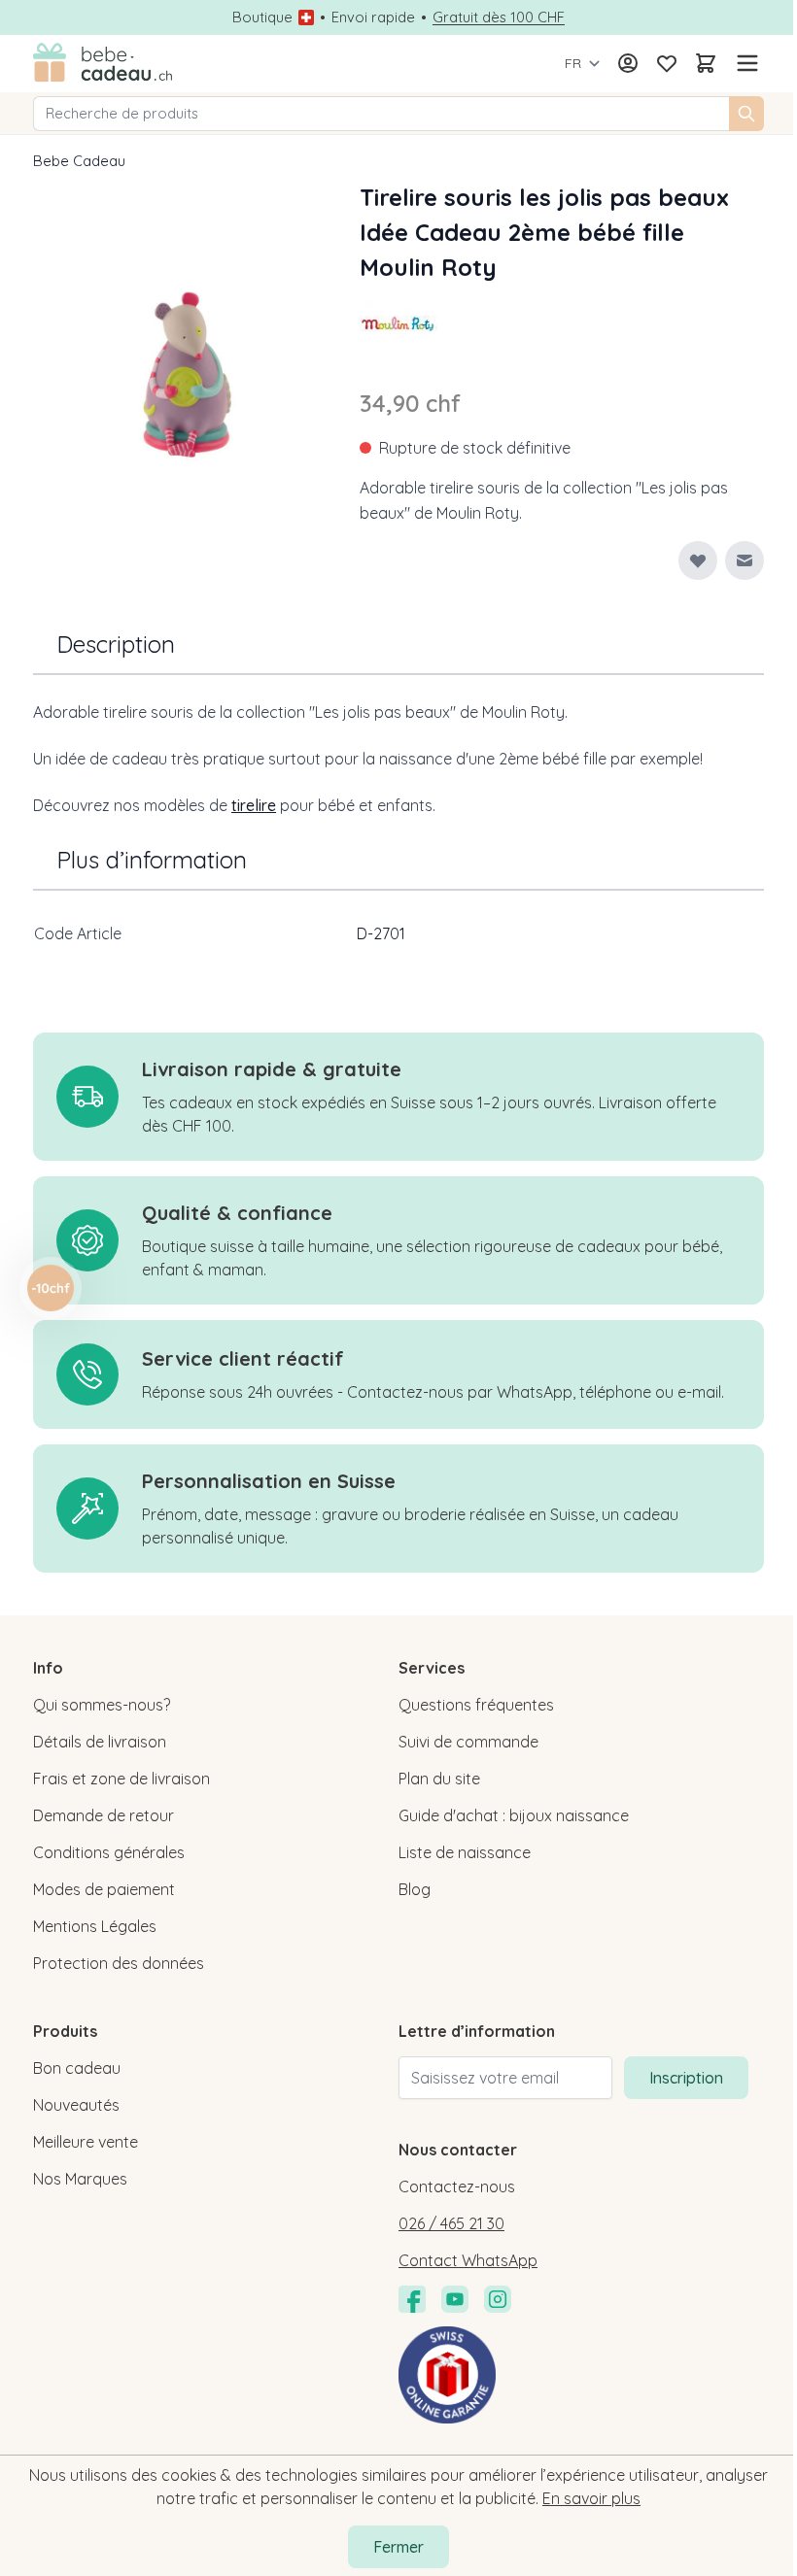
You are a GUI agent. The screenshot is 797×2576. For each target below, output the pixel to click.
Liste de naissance (465, 1852)
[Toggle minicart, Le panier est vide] (706, 63)
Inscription (686, 2078)
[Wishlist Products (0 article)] (667, 63)
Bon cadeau (77, 2068)
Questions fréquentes (476, 1705)
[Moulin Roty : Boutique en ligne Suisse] (398, 323)
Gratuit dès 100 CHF (499, 17)
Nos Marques (80, 2179)
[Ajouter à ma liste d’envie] (698, 560)
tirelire (254, 805)
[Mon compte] (628, 63)
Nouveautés (76, 2105)
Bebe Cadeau (79, 161)
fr (573, 63)
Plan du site (439, 1779)
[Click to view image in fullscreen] (187, 372)
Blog (415, 1889)
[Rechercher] (746, 114)
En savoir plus (591, 2498)
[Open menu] (745, 63)
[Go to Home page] (103, 64)
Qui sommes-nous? (102, 1705)
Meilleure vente (86, 2142)
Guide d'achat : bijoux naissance (514, 1815)
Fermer (398, 2547)
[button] (398, 323)
